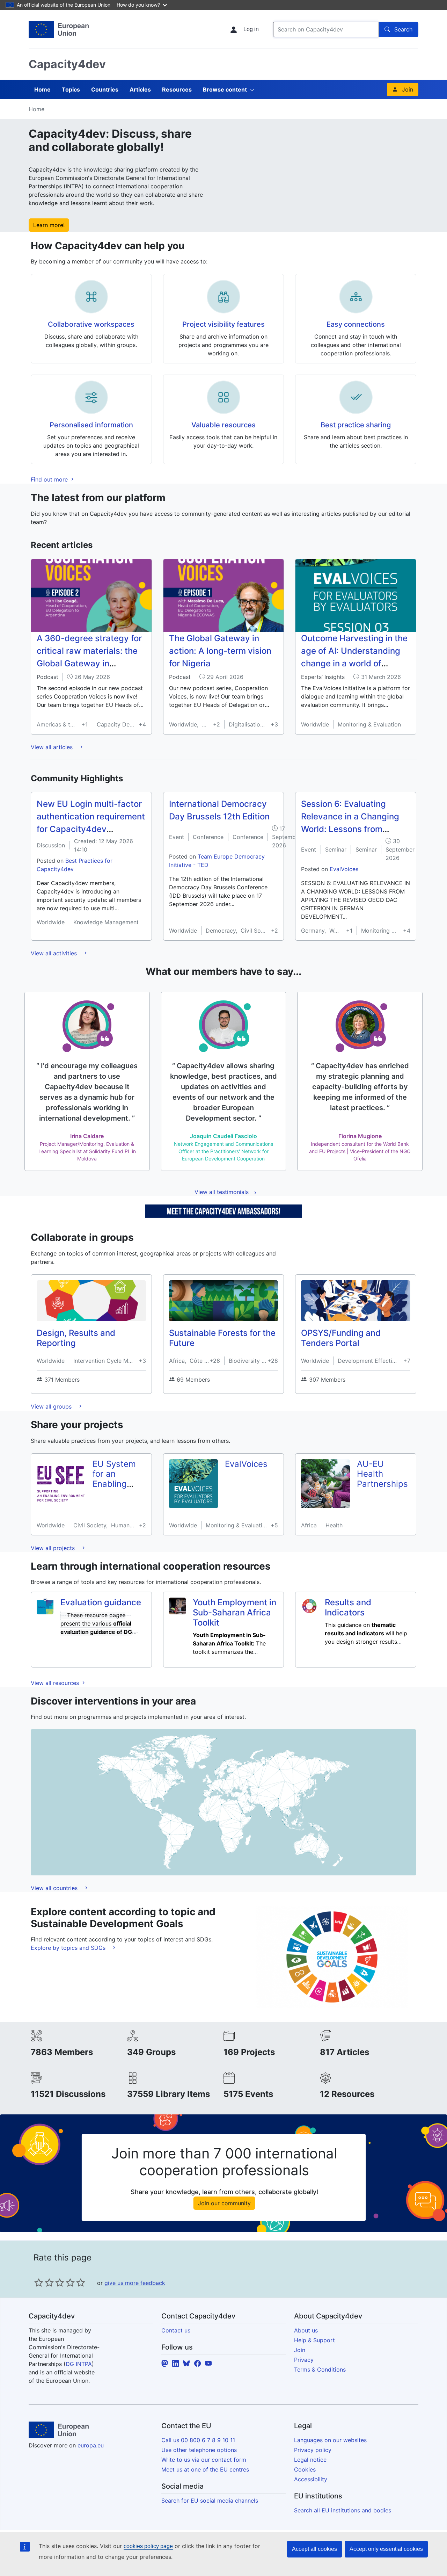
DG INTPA (79, 2364)
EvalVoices (344, 869)
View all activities (55, 953)
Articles (140, 89)
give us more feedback (135, 2283)
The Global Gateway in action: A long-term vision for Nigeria (220, 651)
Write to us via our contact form (204, 2460)
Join (408, 89)
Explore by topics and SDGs (69, 1948)
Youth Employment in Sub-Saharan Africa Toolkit (235, 1612)
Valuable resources (223, 425)
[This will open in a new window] (59, 29)
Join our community (224, 2203)
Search (403, 29)
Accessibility (311, 2479)
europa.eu (91, 2445)
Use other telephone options (199, 2450)
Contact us (176, 2330)
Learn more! (49, 225)
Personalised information (91, 425)
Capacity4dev (67, 64)
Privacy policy (313, 2450)
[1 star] (39, 2282)
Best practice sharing (356, 425)
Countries (105, 89)
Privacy (304, 2360)
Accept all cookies (314, 2549)
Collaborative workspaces (91, 324)
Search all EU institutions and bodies (343, 2510)
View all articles (53, 747)
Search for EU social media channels (210, 2501)
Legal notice (310, 2460)
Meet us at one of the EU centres (205, 2469)
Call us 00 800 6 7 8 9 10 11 (198, 2440)
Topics (71, 89)
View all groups (52, 1406)
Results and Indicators (348, 1607)
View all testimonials (222, 1192)
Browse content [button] (225, 89)
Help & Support (314, 2340)
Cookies (305, 2469)
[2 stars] (44, 2282)
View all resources (56, 1683)
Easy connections (356, 324)
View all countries (55, 1888)
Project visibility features (223, 324)
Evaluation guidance (101, 1602)
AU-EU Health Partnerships (382, 1474)
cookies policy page (148, 2546)
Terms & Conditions (320, 2369)
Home (42, 89)
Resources (177, 89)
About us (306, 2330)
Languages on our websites (330, 2440)
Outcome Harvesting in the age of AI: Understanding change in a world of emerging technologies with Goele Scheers (354, 663)
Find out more (50, 479)
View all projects (54, 1548)
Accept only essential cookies (386, 2549)
